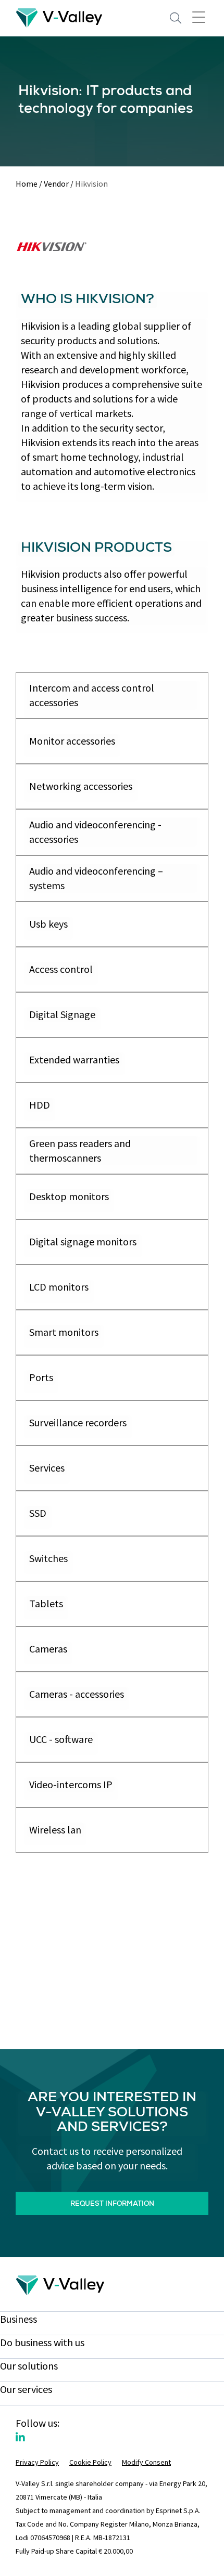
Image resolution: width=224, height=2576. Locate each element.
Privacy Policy (37, 2462)
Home (27, 184)
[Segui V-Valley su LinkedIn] (20, 2437)
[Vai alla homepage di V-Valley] (59, 17)
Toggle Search (176, 18)
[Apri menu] (199, 17)
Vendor (56, 184)
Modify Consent (146, 2462)
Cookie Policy (90, 2462)
